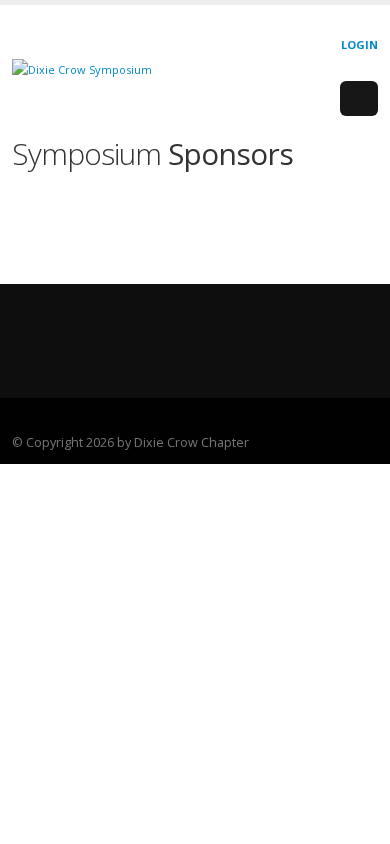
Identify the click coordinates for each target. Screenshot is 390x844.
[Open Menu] (359, 99)
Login (359, 44)
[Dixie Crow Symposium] (82, 68)
